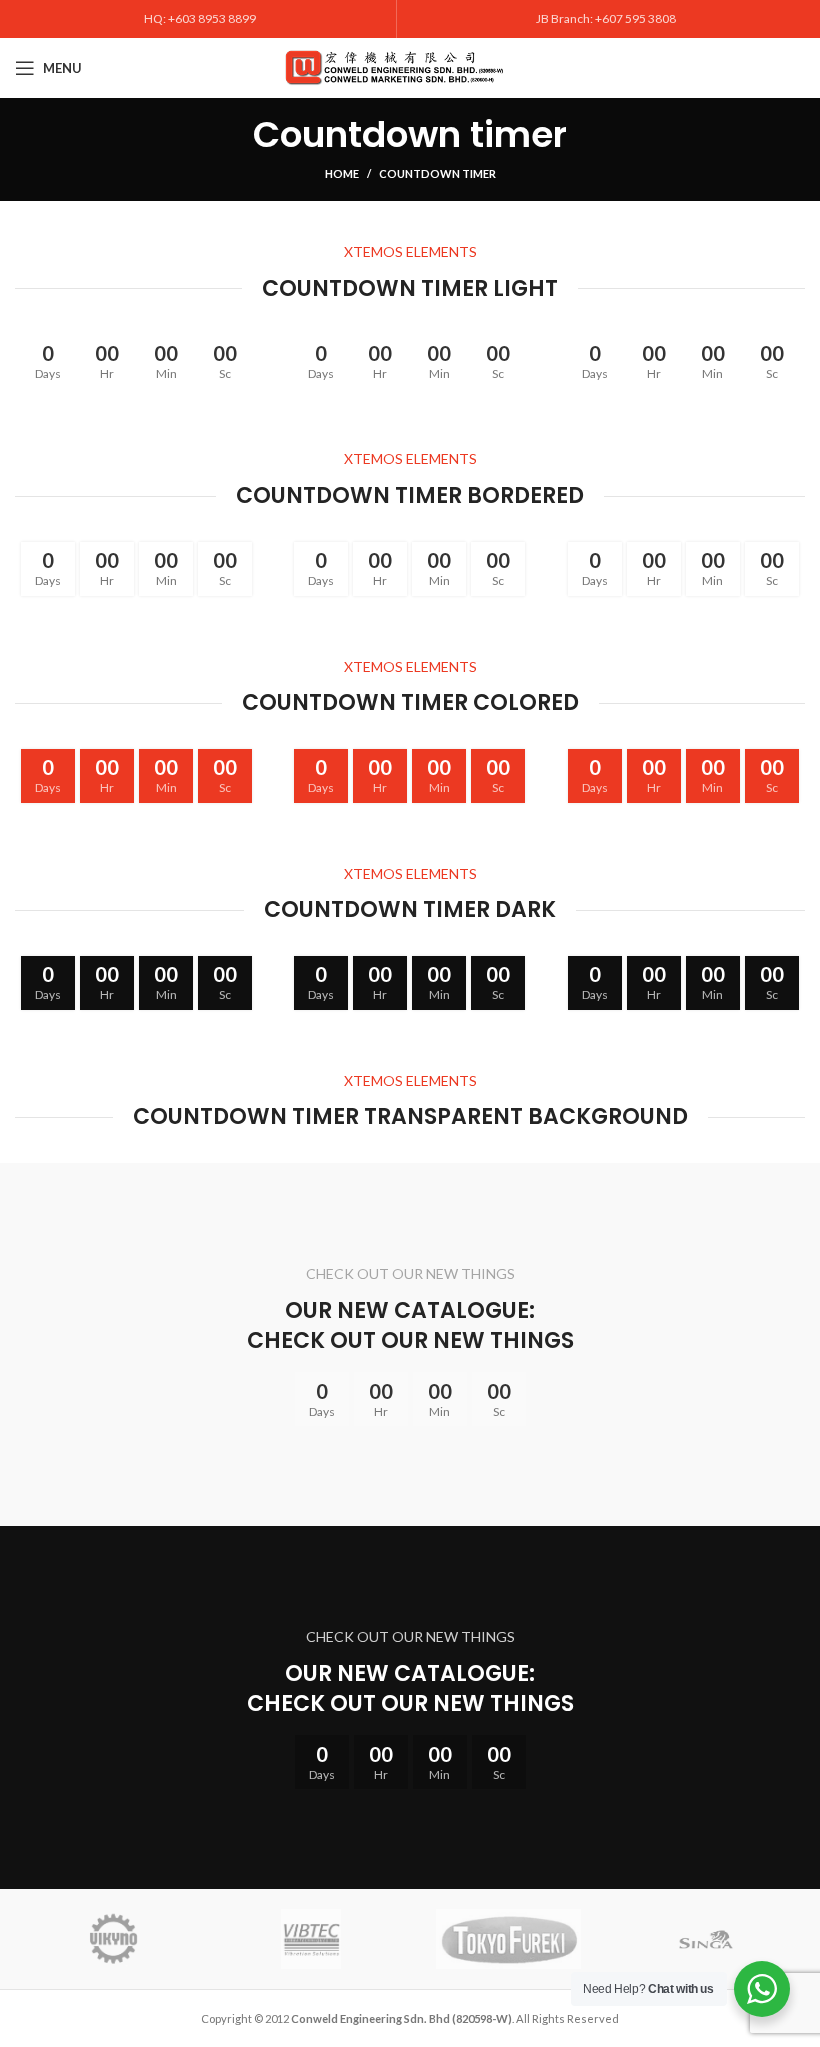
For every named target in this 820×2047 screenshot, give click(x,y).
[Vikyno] (113, 1939)
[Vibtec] (310, 1939)
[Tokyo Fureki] (507, 1939)
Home (342, 173)
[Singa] (705, 1939)
